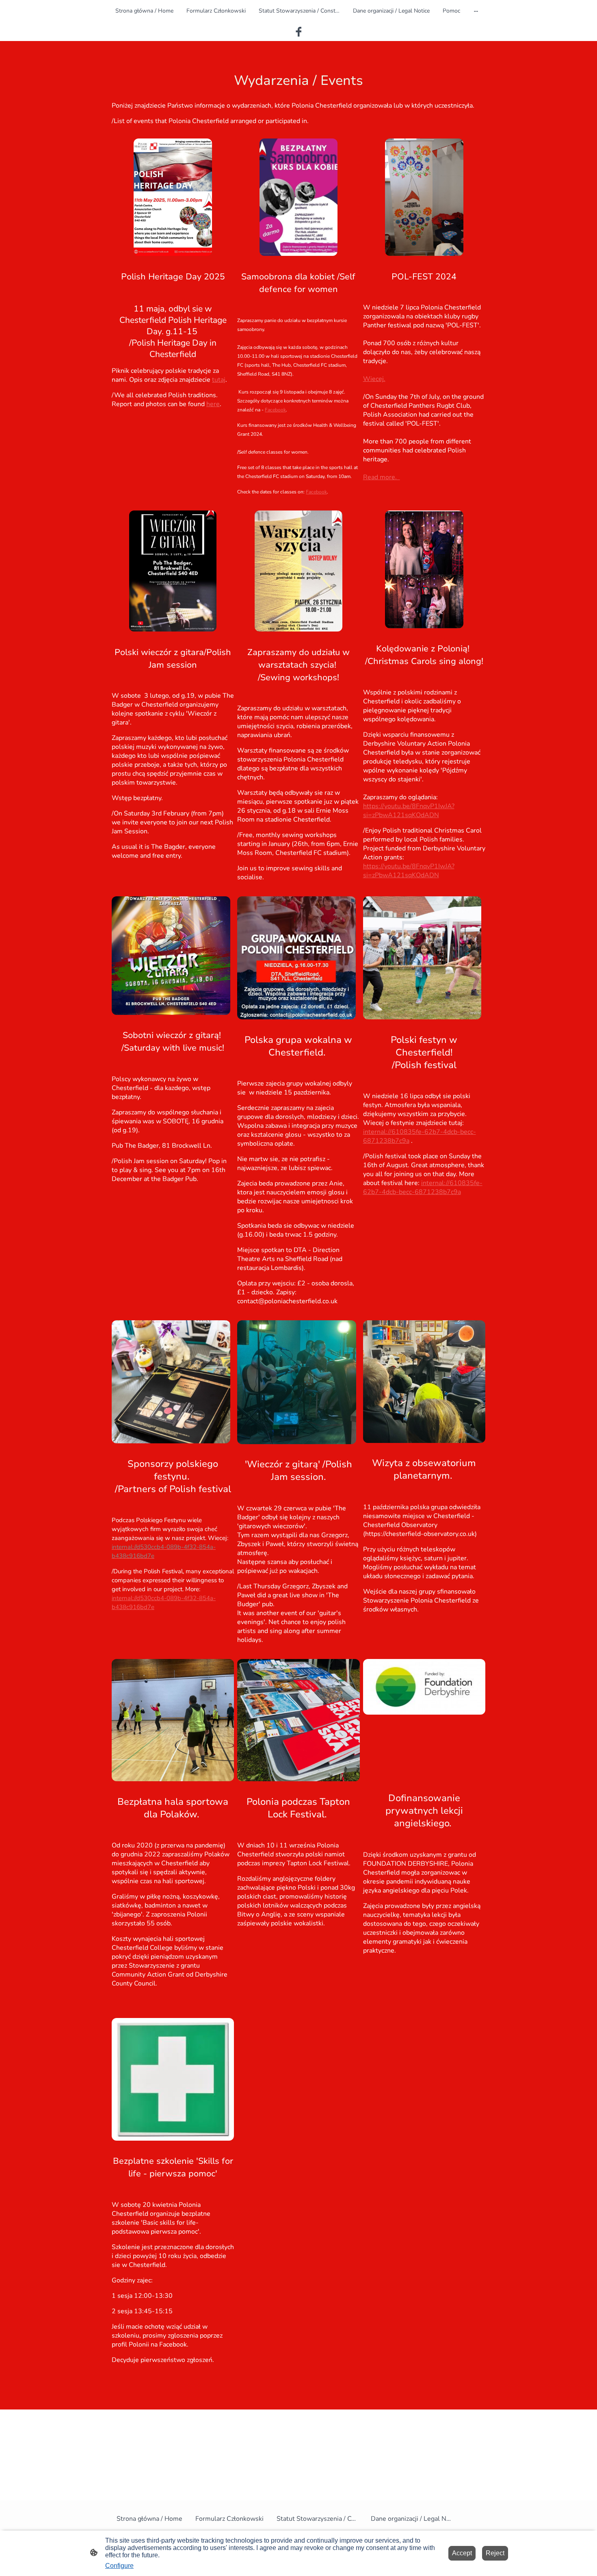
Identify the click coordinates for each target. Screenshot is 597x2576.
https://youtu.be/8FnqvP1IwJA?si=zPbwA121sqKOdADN (409, 811)
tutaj (219, 380)
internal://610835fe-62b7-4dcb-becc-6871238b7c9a (423, 1187)
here (213, 404)
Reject (495, 2553)
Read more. (382, 477)
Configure (119, 2566)
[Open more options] (476, 11)
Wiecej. (374, 379)
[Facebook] (298, 32)
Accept (462, 2553)
